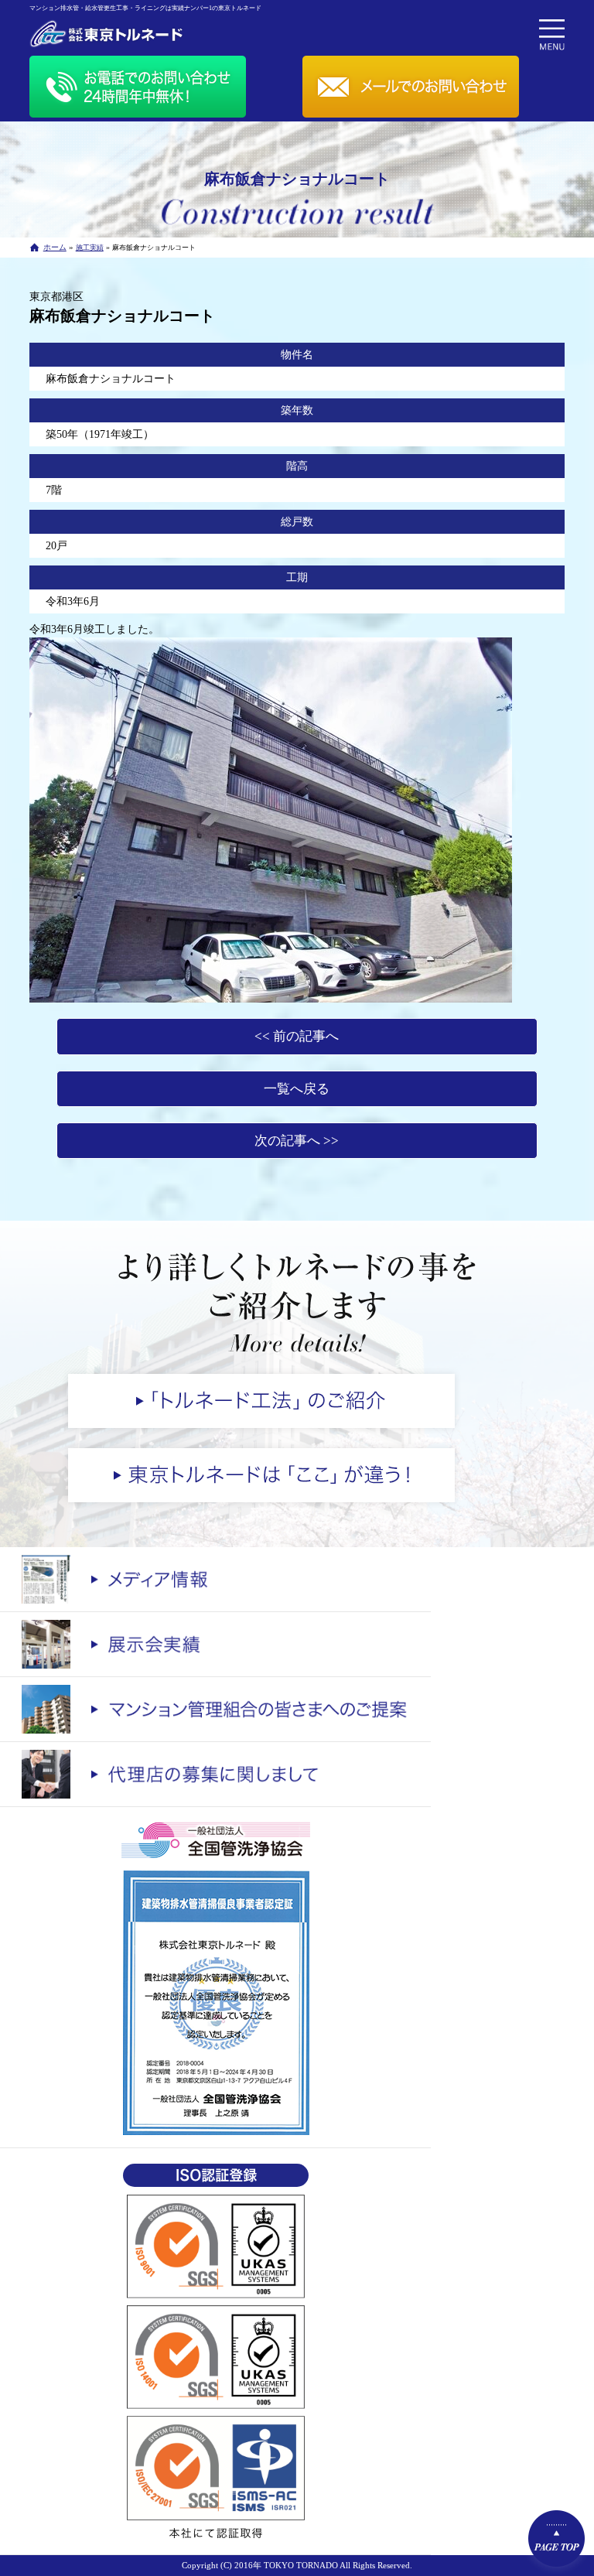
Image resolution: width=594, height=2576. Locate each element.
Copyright (200, 2565)
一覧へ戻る (297, 1089)
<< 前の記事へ (297, 1036)
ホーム (55, 247)
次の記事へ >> (297, 1141)
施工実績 (90, 248)
